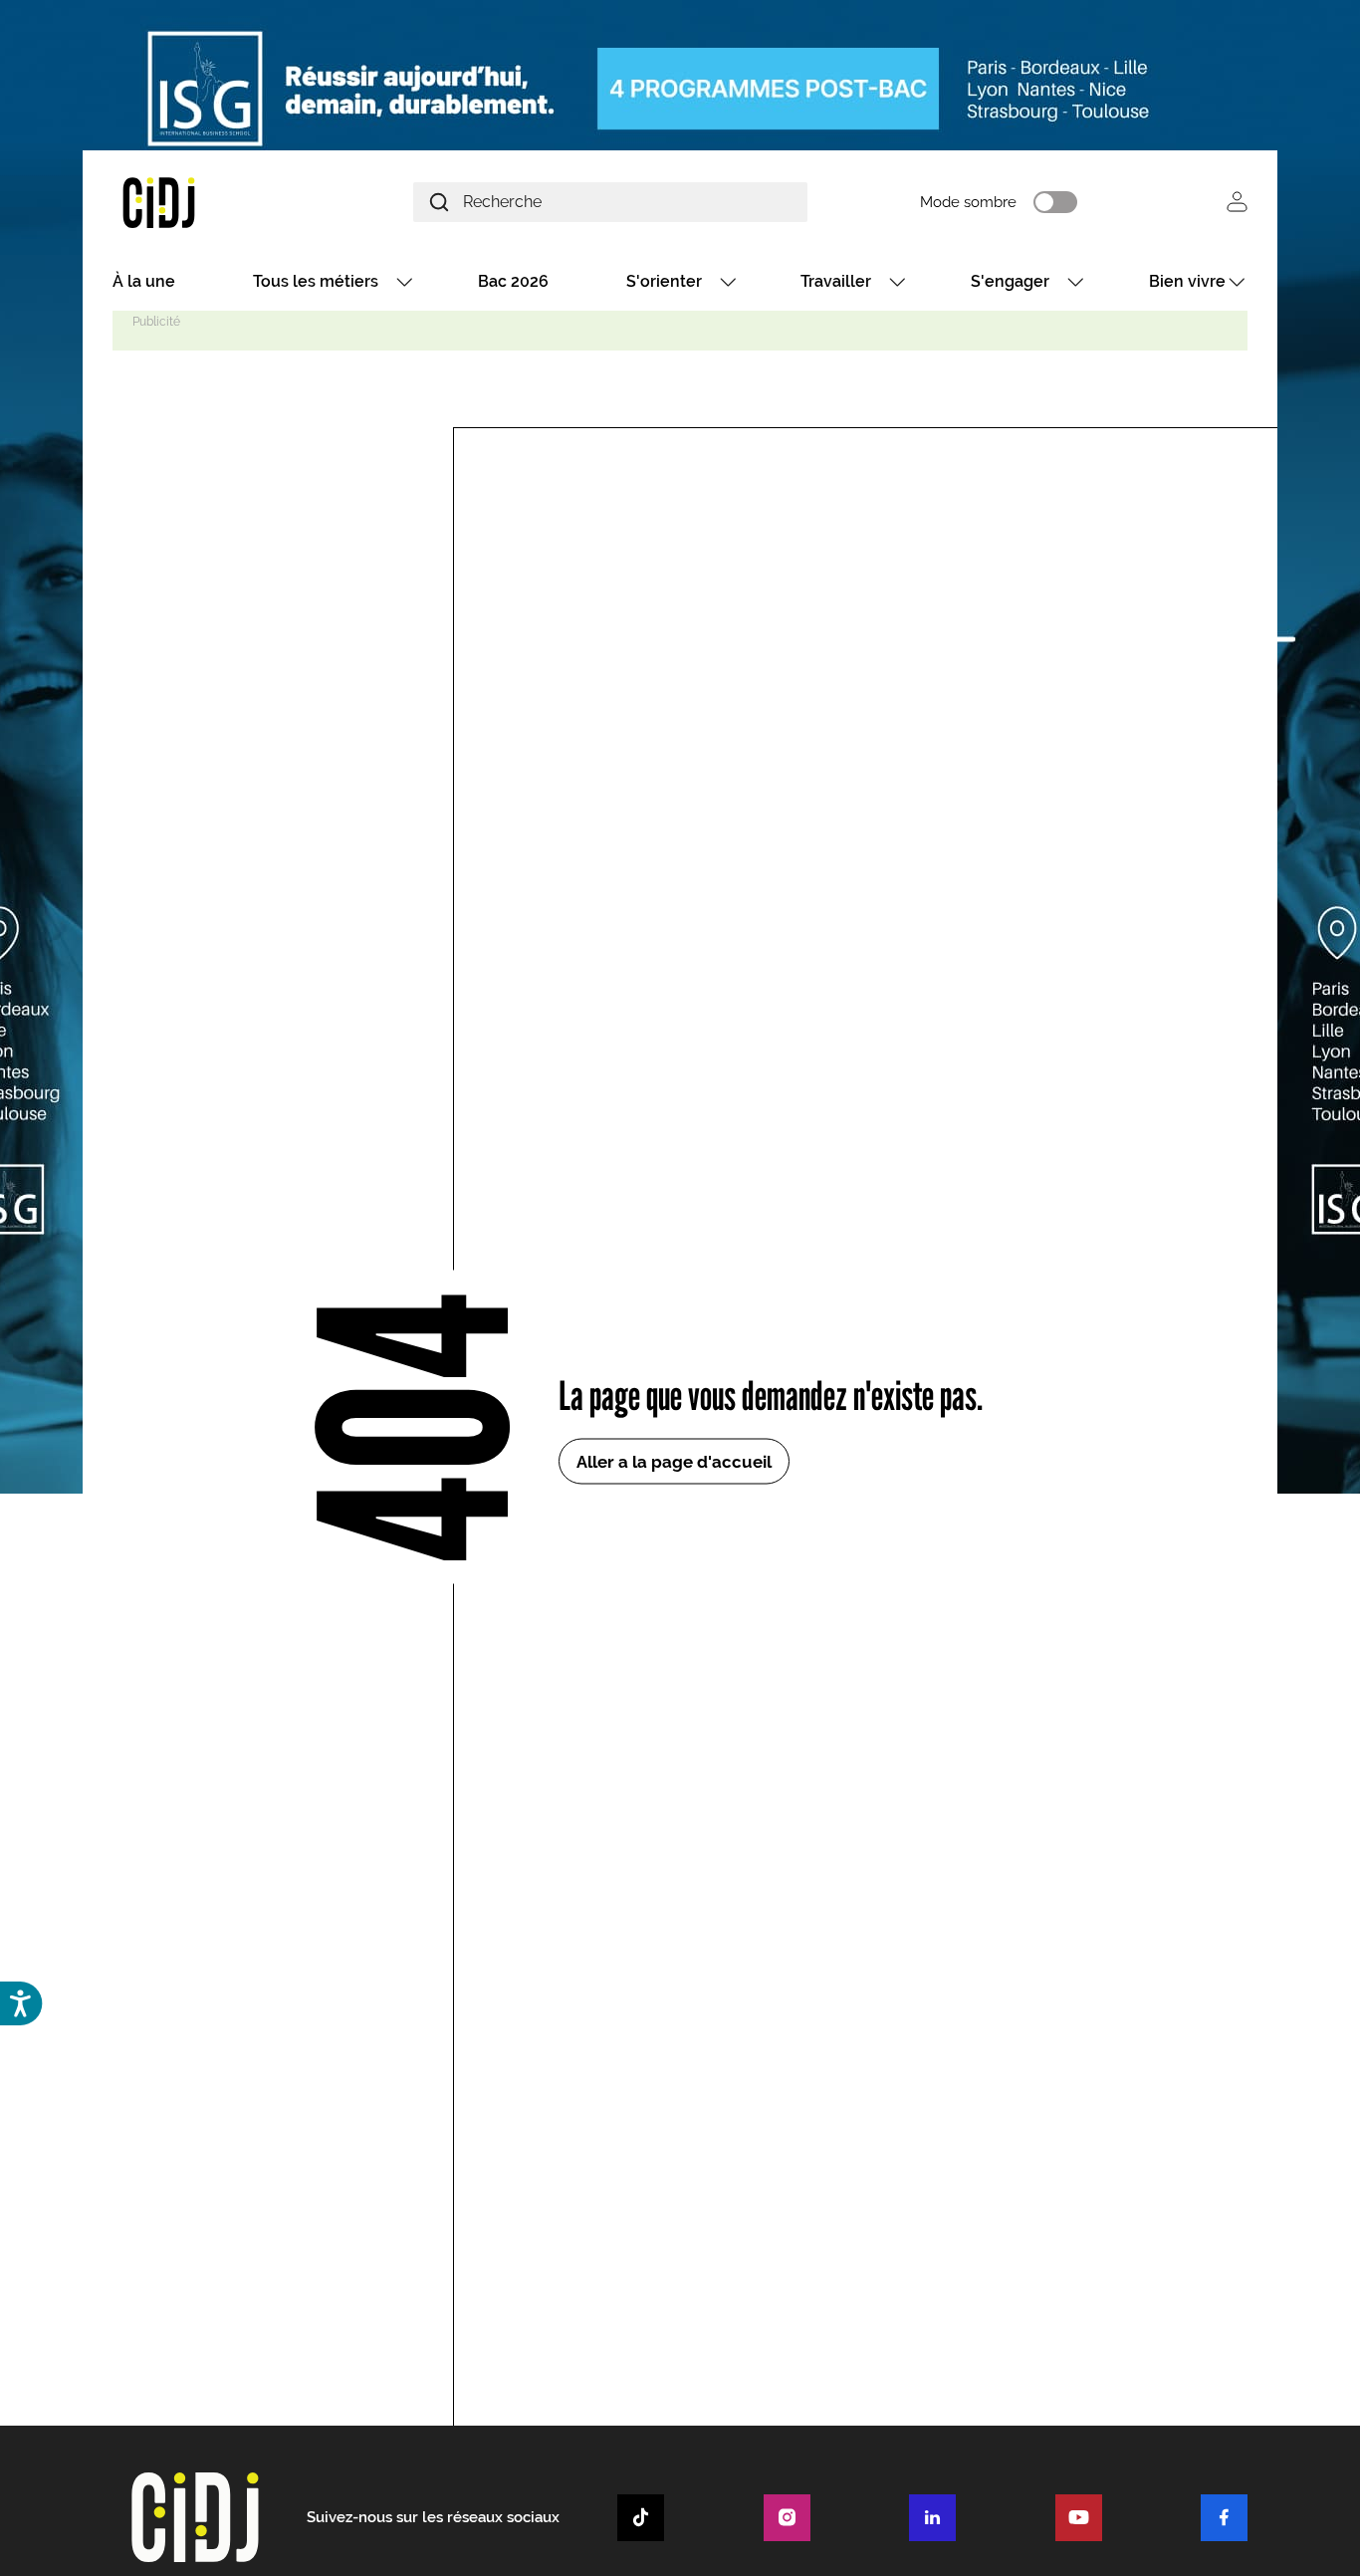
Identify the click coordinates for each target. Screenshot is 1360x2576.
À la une (144, 281)
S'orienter (664, 281)
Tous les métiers (316, 281)
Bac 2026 (513, 281)
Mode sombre (968, 202)
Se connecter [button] (1237, 202)
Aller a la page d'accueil (674, 1461)
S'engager (1010, 281)
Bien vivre (1187, 281)
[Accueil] (206, 202)
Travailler (836, 281)
